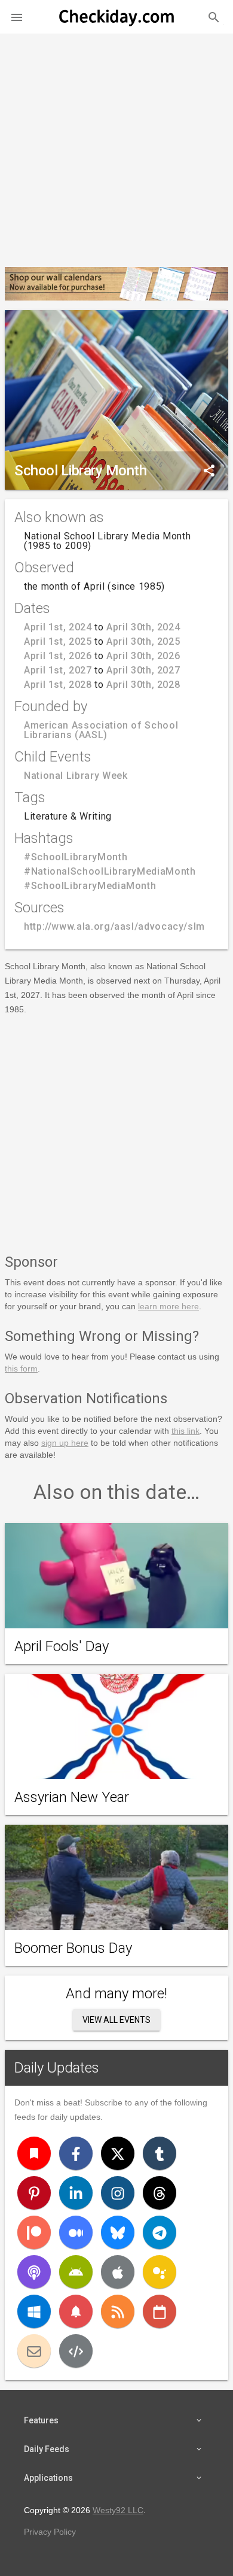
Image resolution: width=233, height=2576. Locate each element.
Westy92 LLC (118, 2510)
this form (21, 1369)
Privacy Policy (50, 2532)
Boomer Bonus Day (73, 1948)
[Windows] (34, 2311)
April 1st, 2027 (58, 670)
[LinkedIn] (76, 2193)
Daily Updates (57, 2068)
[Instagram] (118, 2193)
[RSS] (118, 2311)
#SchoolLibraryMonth (76, 857)
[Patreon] (34, 2232)
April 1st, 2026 (58, 656)
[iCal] (160, 2311)
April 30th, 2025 (143, 641)
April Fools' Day (62, 1646)
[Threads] (160, 2193)
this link (186, 1431)
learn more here (168, 1306)
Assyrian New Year (72, 1797)
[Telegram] (160, 2232)
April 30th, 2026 (143, 656)
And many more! (116, 1994)
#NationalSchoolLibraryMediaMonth (110, 871)
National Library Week (76, 776)
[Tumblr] (160, 2153)
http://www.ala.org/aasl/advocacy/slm (114, 926)
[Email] (34, 2351)
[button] (17, 17)
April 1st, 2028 (58, 685)
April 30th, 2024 (143, 627)
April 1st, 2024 (58, 627)
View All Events (116, 2020)
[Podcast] (34, 2272)
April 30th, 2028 (143, 685)
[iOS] (118, 2272)
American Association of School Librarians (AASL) (101, 730)
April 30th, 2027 (143, 670)
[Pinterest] (34, 2193)
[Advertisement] (116, 145)
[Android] (76, 2272)
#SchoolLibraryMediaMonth (90, 886)
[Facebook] (76, 2153)
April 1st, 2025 (58, 641)
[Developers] (76, 2351)
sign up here (65, 1443)
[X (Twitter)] (118, 2153)
